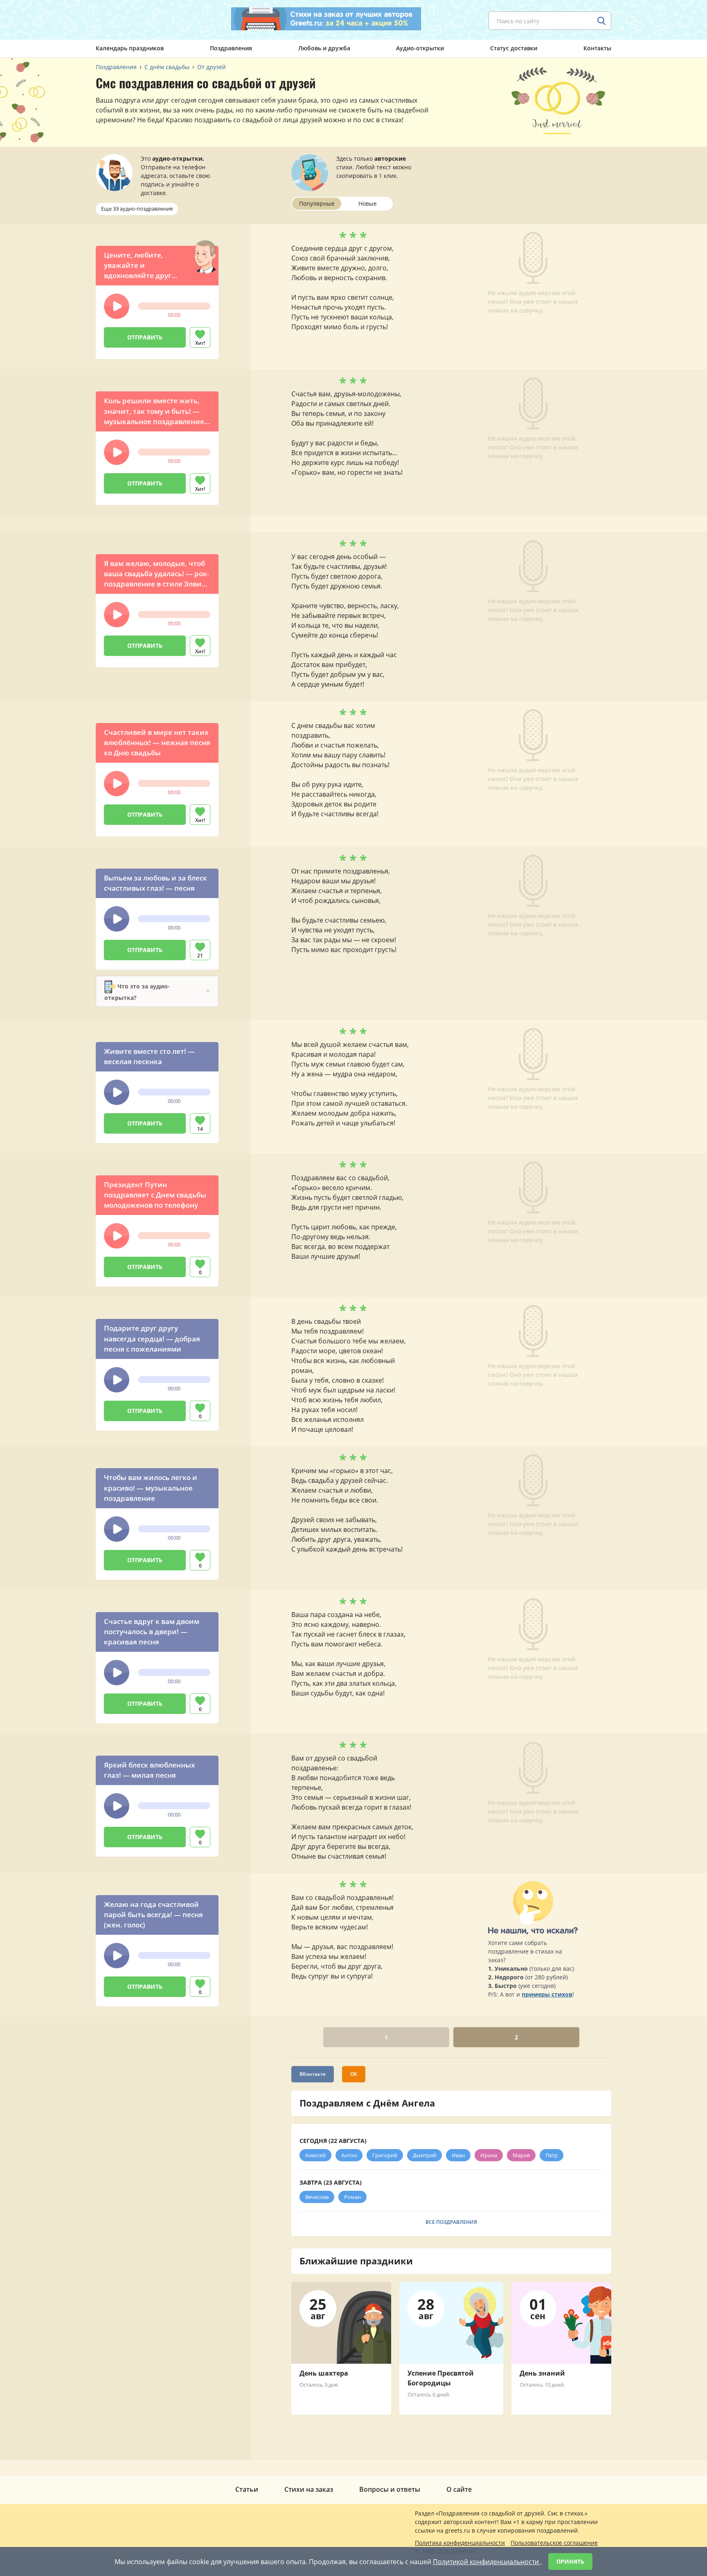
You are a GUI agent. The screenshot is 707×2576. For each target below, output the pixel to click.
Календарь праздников (130, 48)
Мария (521, 2155)
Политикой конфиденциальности (487, 2562)
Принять (570, 2561)
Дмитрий (424, 2155)
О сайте (459, 2489)
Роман (352, 2197)
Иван (458, 2155)
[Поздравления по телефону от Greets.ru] (130, 19)
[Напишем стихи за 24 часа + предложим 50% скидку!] (326, 19)
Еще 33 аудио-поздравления (137, 209)
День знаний (542, 2373)
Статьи (247, 2489)
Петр (552, 2155)
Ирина (489, 2155)
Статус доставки (514, 48)
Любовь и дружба (324, 48)
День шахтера (324, 2373)
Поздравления (231, 48)
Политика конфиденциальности (460, 2543)
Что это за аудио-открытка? (137, 992)
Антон (349, 2155)
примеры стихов (547, 1994)
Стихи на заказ (309, 2489)
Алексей (315, 2155)
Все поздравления (451, 2222)
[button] (117, 306)
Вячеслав (317, 2197)
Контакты (597, 48)
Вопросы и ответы (390, 2489)
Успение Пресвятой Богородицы (441, 2378)
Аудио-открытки (420, 48)
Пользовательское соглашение (554, 2543)
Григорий (385, 2155)
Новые (368, 203)
